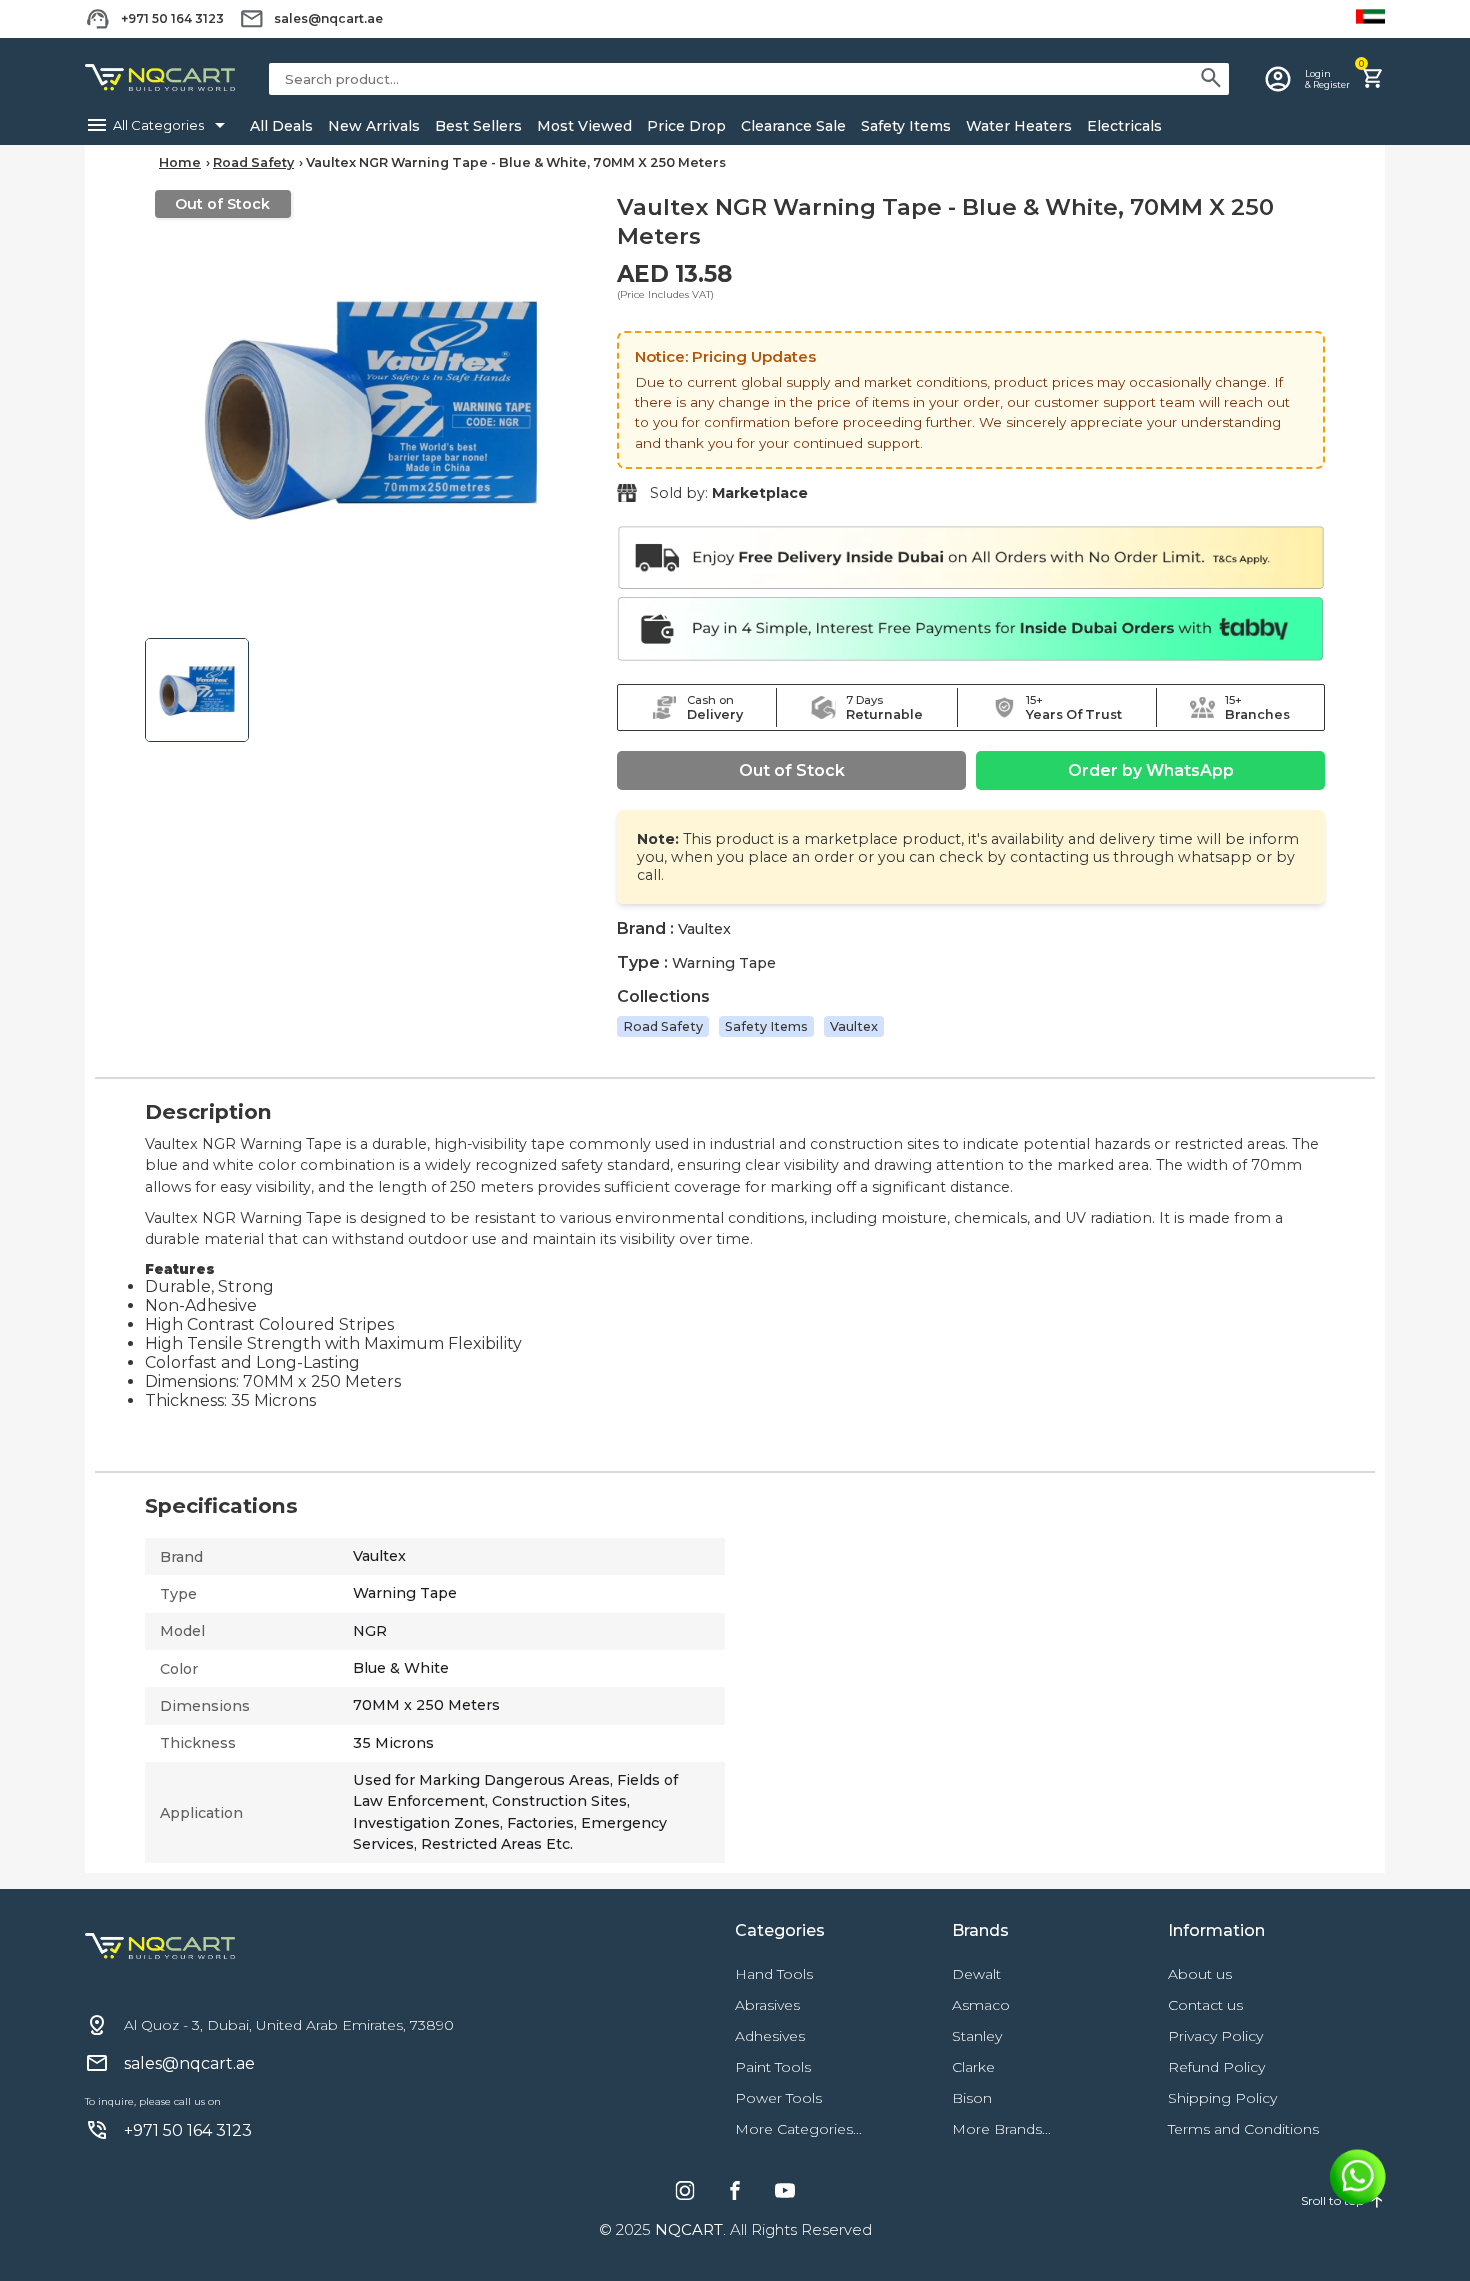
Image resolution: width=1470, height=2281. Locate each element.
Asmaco (981, 2005)
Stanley (977, 2036)
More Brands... (1001, 2129)
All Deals (281, 126)
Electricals (1124, 126)
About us (1200, 1974)
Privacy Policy (1215, 2036)
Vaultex (854, 1026)
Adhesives (770, 2036)
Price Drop (686, 126)
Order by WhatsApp (1151, 770)
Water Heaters (1019, 126)
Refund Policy (1216, 2067)
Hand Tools (774, 1974)
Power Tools (778, 2098)
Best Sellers (478, 126)
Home (180, 162)
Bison (972, 2098)
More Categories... (798, 2129)
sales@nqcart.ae (328, 18)
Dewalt (976, 1974)
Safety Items (906, 126)
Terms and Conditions (1243, 2129)
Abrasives (767, 2005)
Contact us (1205, 2005)
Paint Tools (773, 2067)
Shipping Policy (1222, 2098)
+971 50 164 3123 (172, 18)
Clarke (973, 2067)
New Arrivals (374, 126)
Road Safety (253, 162)
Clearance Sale (793, 126)
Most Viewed (584, 126)
